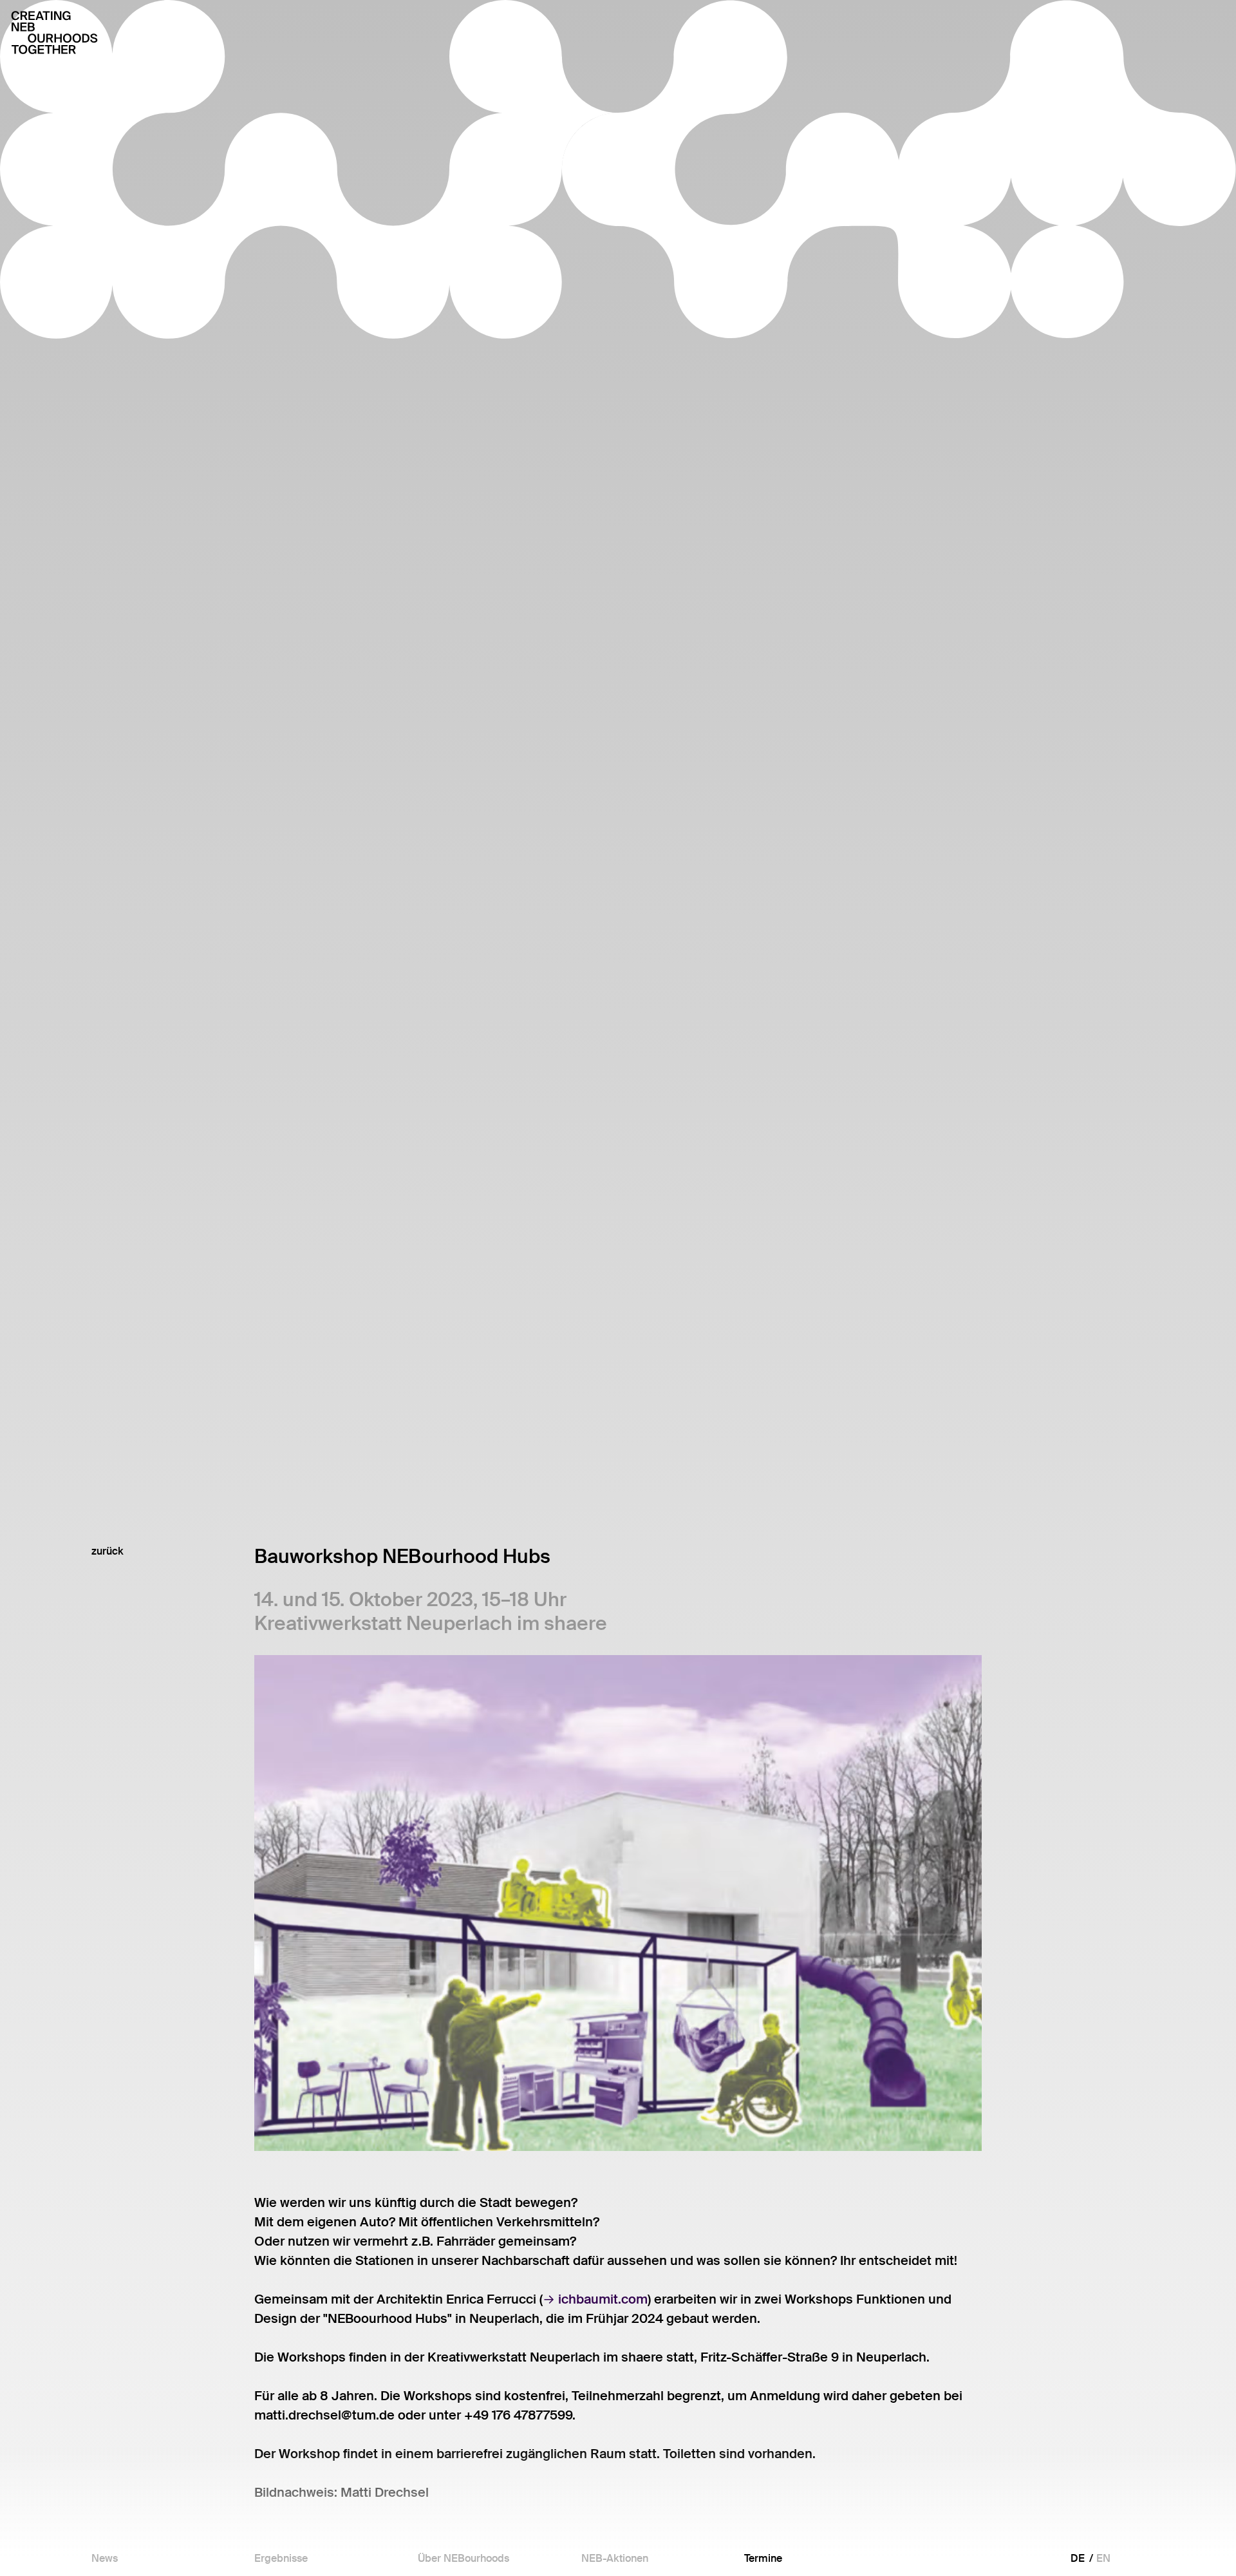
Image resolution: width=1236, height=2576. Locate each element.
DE (1078, 2558)
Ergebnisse (281, 2559)
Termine (763, 2559)
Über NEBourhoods (464, 2559)
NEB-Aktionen (615, 2559)
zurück (108, 1551)
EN (1103, 2558)
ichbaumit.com (603, 2299)
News (105, 2559)
